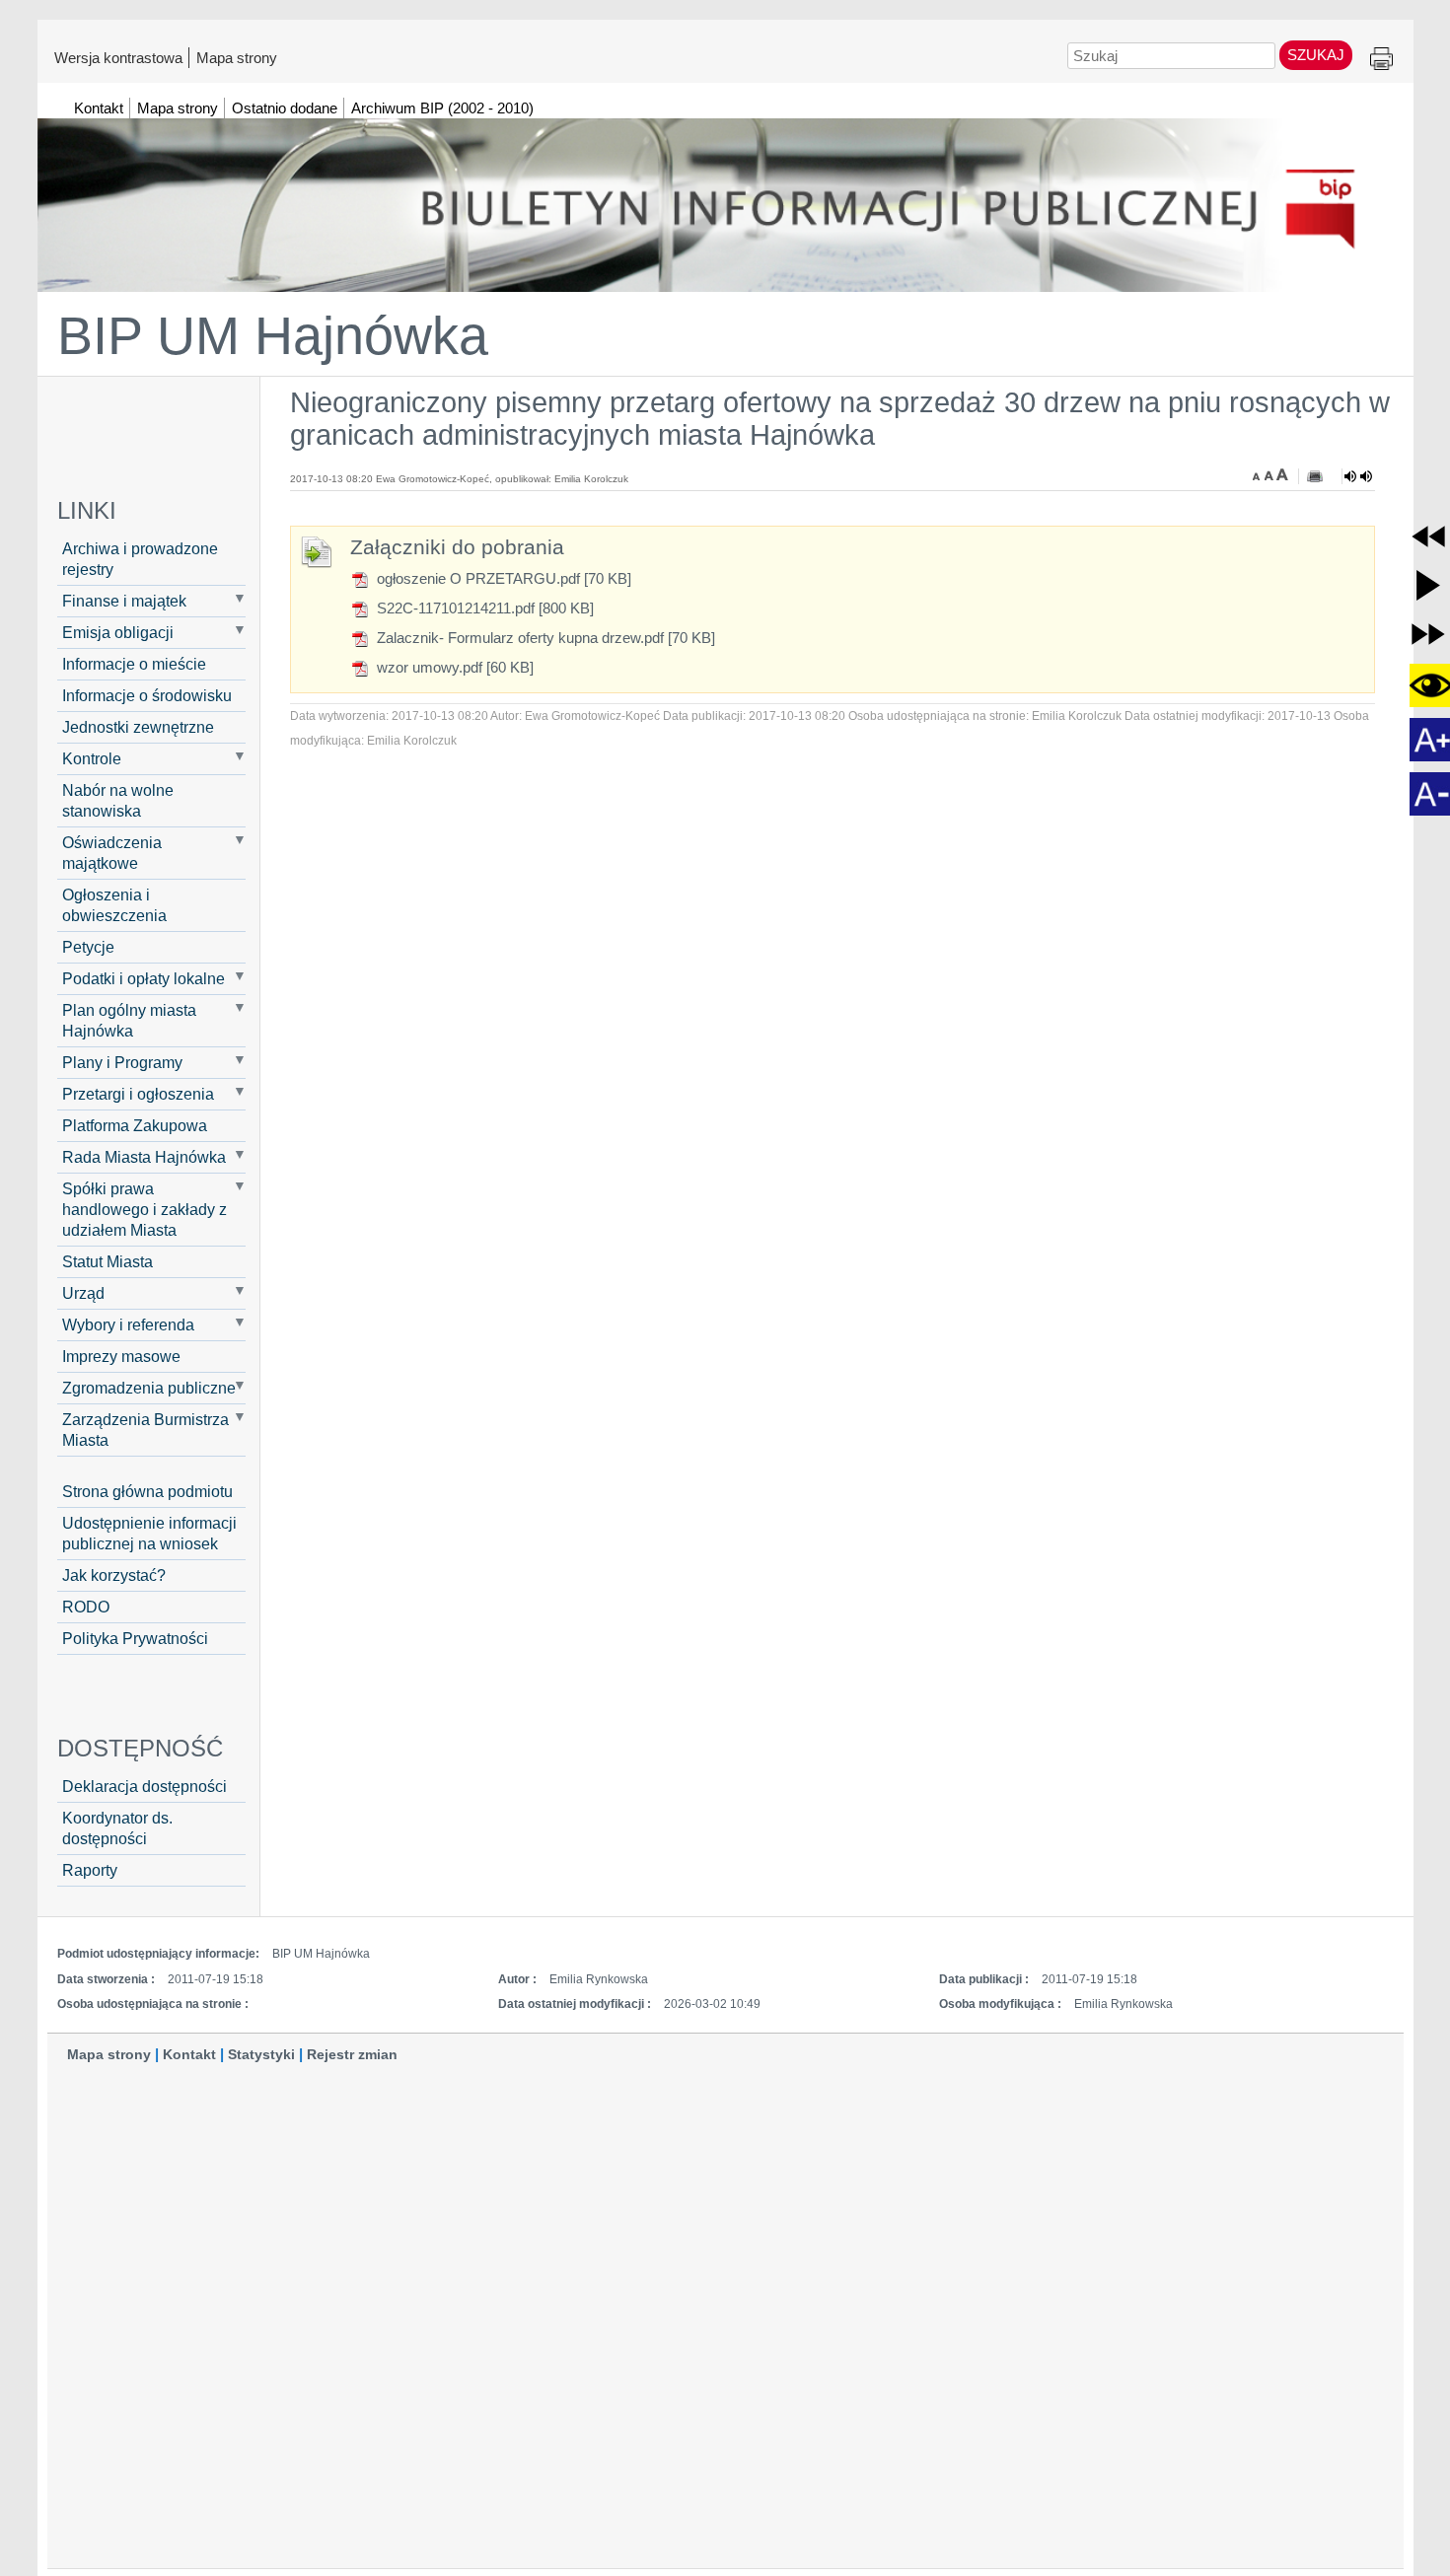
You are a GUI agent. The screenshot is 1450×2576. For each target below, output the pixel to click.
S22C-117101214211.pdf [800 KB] (483, 608)
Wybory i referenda (128, 1324)
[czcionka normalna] (1270, 474)
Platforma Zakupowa (135, 1125)
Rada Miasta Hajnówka (144, 1157)
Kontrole (92, 758)
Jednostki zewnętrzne (138, 727)
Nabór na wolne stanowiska (118, 800)
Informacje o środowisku (147, 695)
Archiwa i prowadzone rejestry (140, 559)
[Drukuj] (1315, 476)
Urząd (83, 1293)
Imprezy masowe (121, 1356)
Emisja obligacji (118, 632)
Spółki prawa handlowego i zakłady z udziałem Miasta (145, 1209)
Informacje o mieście (134, 664)
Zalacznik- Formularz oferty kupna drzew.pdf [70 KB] (544, 638)
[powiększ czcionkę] (1282, 474)
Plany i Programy (122, 1062)
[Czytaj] (1358, 476)
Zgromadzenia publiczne (149, 1388)
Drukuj (1381, 60)
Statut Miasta (108, 1261)
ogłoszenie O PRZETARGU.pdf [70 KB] (502, 578)
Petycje (88, 947)
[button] (1428, 537)
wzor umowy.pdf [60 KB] (453, 667)
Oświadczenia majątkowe (112, 853)
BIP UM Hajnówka (273, 335)
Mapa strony (237, 57)
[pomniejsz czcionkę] (1259, 474)
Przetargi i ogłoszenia (138, 1094)
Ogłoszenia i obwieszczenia (114, 905)
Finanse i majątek (124, 601)
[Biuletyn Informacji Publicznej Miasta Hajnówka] (725, 196)
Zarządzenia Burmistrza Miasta (145, 1430)
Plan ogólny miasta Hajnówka (129, 1020)
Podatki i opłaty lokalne (144, 978)
